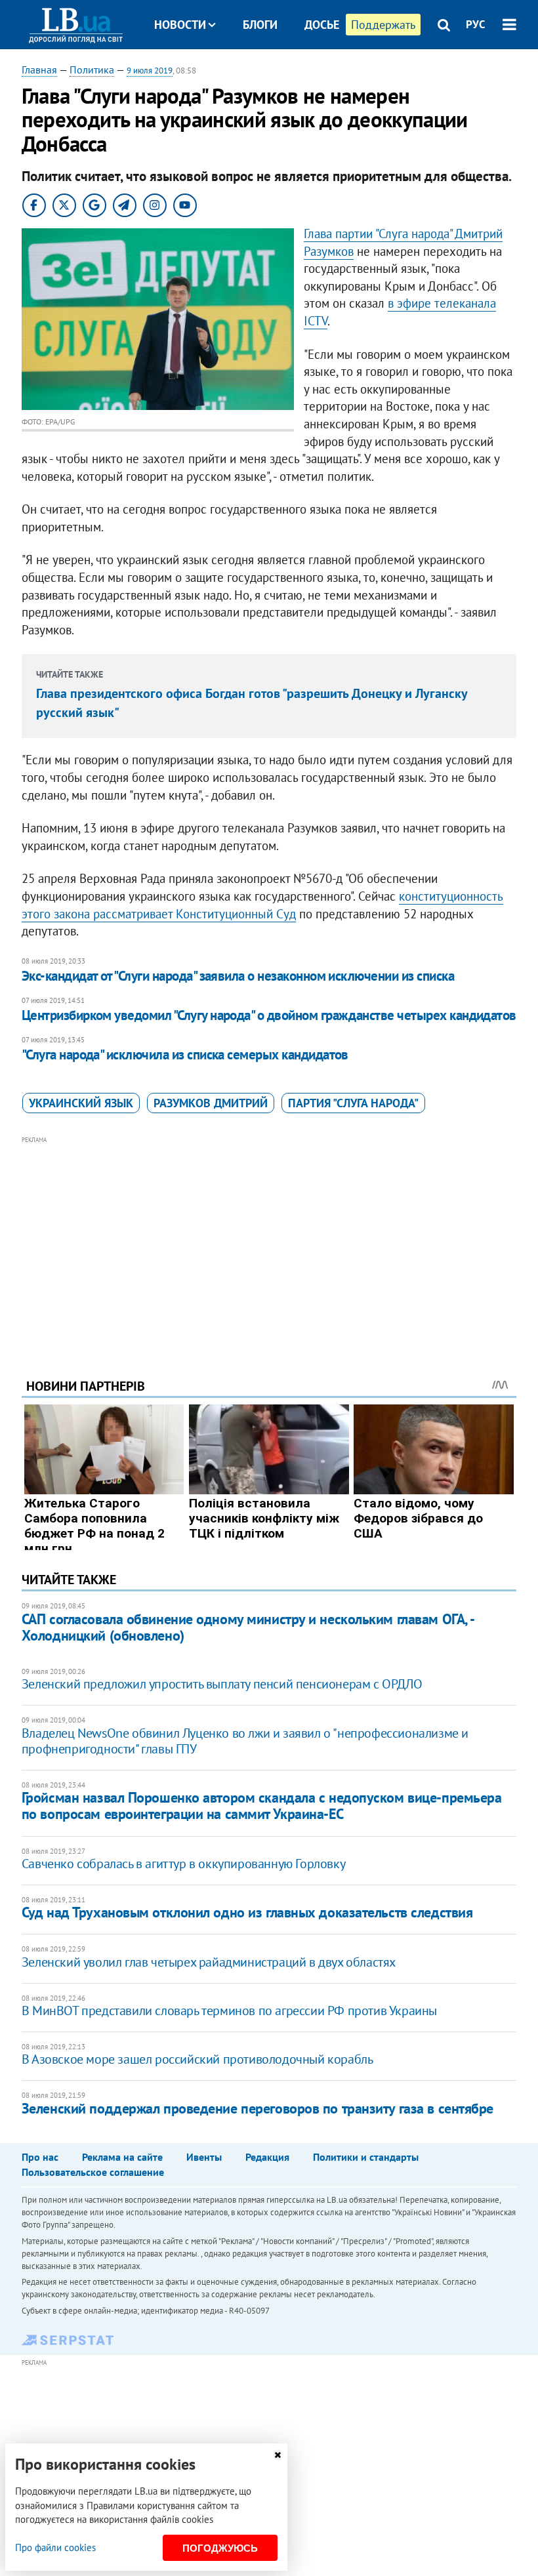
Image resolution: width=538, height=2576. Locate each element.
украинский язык (81, 1103)
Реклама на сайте (122, 2157)
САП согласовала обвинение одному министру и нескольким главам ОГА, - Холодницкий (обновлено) (248, 1627)
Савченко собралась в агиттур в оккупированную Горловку (183, 1864)
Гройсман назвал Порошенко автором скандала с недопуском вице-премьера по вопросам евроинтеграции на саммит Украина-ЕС (262, 1806)
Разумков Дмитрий (211, 1103)
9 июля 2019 (150, 71)
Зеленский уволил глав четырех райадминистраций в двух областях (209, 1962)
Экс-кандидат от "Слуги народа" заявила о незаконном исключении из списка (238, 976)
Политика (92, 70)
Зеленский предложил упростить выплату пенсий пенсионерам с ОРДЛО (222, 1684)
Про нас (40, 2157)
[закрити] (278, 2455)
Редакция (267, 2157)
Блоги (260, 25)
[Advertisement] (269, 1239)
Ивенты (204, 2157)
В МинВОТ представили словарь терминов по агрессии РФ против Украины (229, 2011)
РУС (476, 24)
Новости (180, 25)
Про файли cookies (55, 2547)
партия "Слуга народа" (353, 1103)
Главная (39, 70)
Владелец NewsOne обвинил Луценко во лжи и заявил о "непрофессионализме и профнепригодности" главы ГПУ (245, 1741)
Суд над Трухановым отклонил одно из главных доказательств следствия (247, 1912)
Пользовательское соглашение (93, 2172)
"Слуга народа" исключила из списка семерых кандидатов (185, 1054)
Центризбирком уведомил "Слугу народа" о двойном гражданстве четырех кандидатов (269, 1015)
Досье (322, 25)
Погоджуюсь (220, 2548)
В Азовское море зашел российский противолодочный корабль (197, 2059)
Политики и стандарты (366, 2157)
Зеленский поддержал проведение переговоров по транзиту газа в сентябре (258, 2108)
